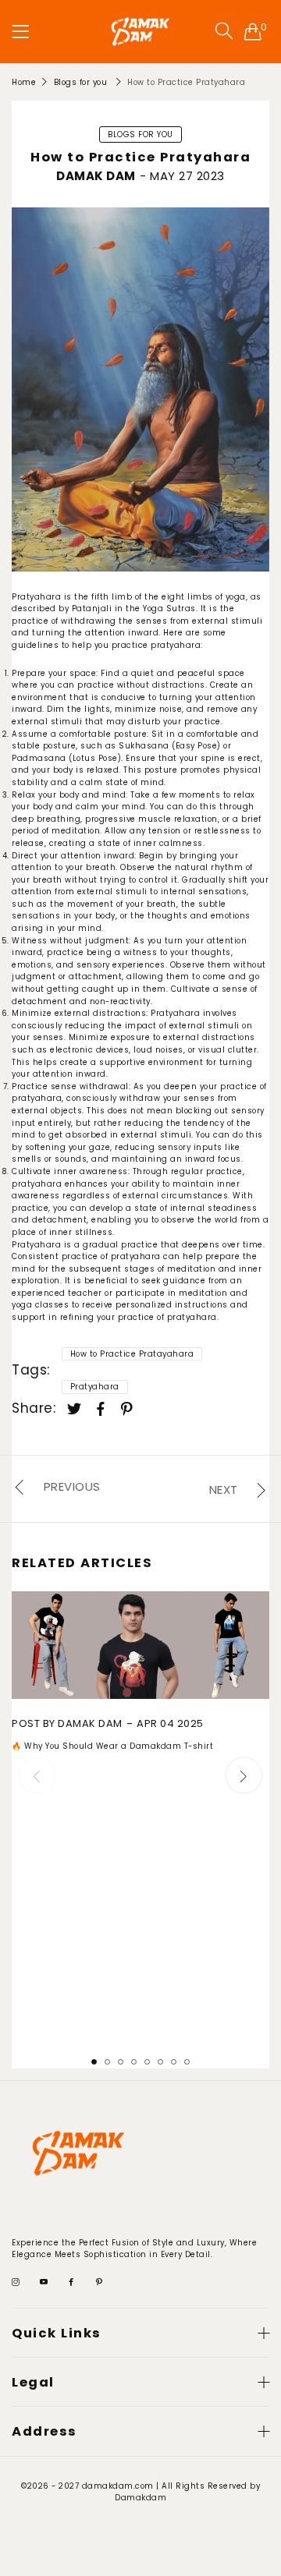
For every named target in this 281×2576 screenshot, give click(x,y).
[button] (244, 1776)
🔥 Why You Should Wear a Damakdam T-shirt (112, 1746)
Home (24, 82)
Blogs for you (81, 82)
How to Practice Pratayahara (132, 1354)
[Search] (224, 31)
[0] (253, 31)
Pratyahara (95, 1387)
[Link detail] (16, 2283)
